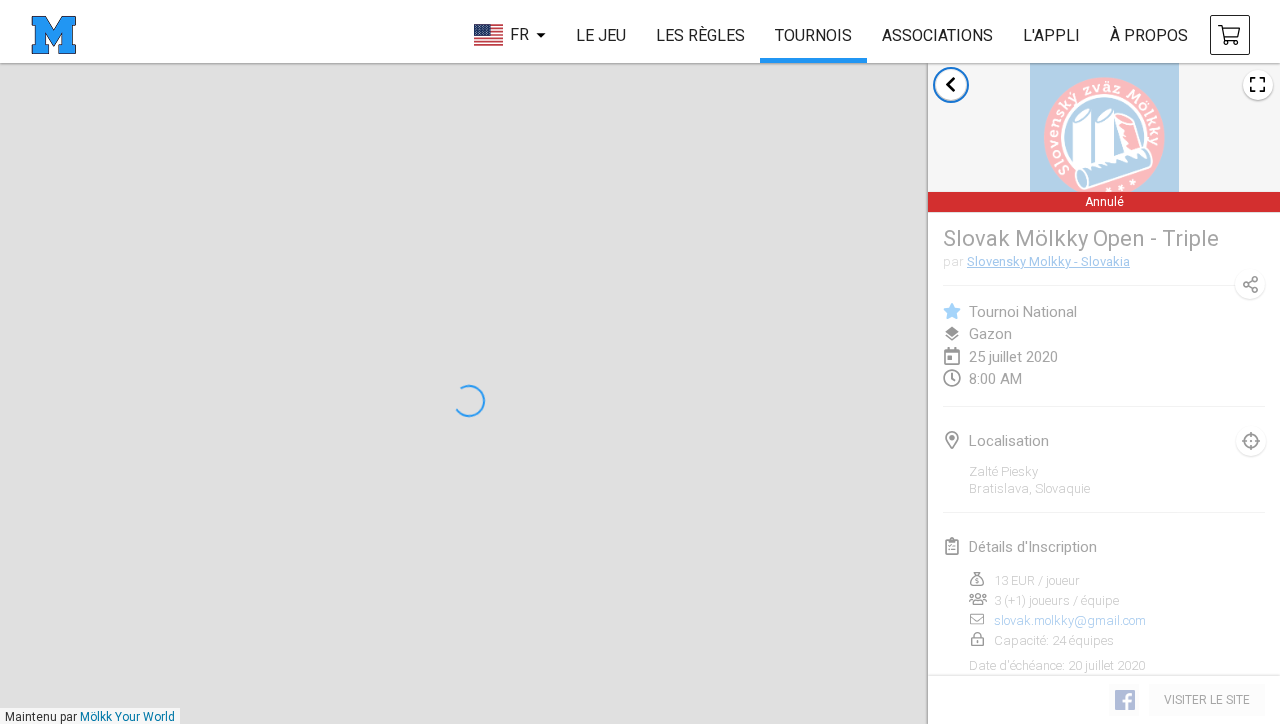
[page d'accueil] (53, 35)
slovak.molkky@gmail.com (1070, 620)
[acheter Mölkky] (1230, 35)
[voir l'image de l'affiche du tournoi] (1258, 85)
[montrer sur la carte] (1251, 441)
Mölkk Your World (127, 717)
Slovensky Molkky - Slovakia (1048, 261)
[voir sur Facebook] (1124, 700)
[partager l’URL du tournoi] (1250, 284)
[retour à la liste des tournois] (951, 85)
